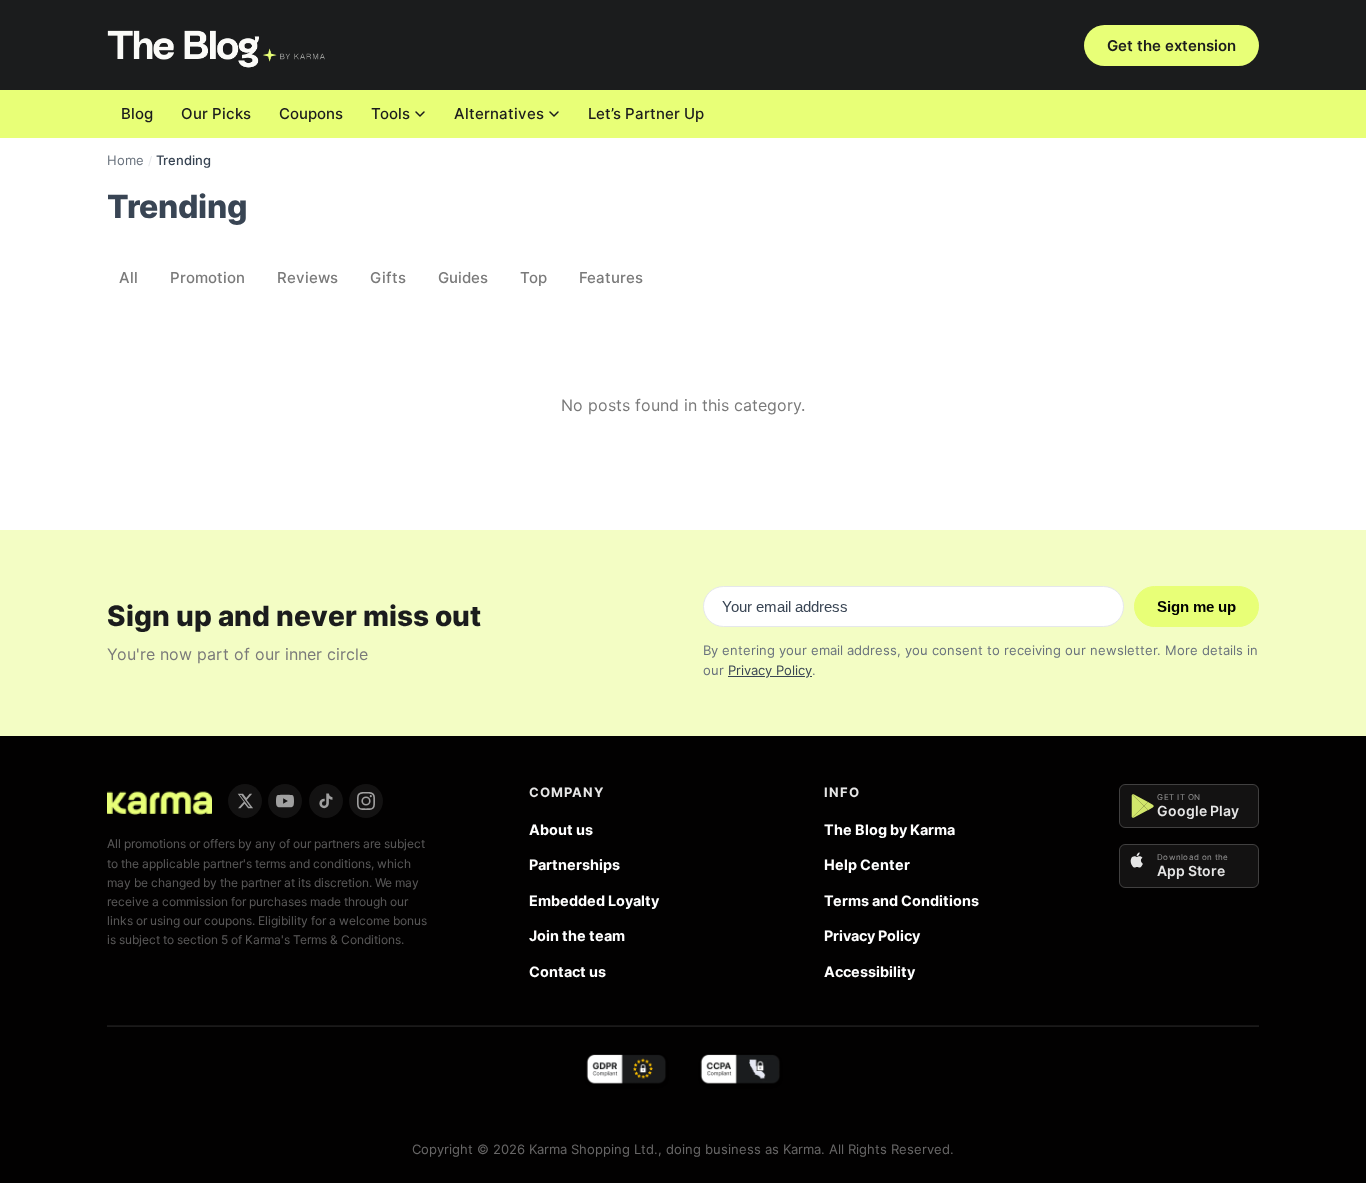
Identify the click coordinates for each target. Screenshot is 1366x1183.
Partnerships (574, 864)
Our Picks (216, 113)
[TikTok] (326, 801)
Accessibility (869, 971)
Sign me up (1196, 606)
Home (125, 160)
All (128, 277)
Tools (390, 113)
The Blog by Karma (889, 829)
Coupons (311, 113)
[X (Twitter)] (245, 801)
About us (561, 829)
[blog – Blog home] (218, 45)
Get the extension (1171, 45)
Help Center (867, 864)
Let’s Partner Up (646, 113)
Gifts (388, 277)
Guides (463, 277)
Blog (137, 113)
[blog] (159, 801)
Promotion (207, 277)
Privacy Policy (770, 670)
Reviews (307, 277)
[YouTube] (285, 801)
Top (533, 277)
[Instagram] (366, 801)
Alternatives (499, 113)
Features (611, 277)
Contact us (567, 971)
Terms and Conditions (901, 900)
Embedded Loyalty (594, 900)
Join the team (577, 935)
